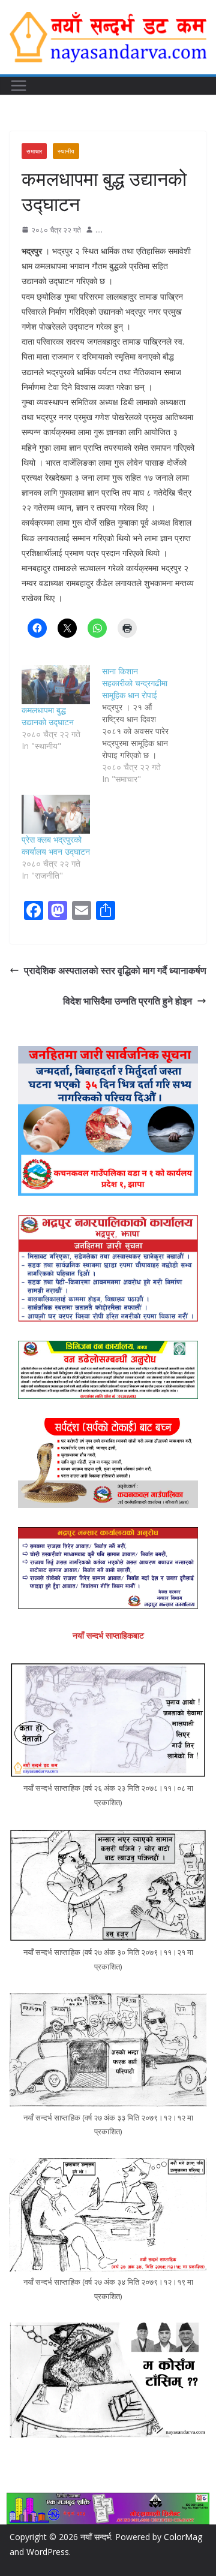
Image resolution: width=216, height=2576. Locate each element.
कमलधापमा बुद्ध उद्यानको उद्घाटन (48, 716)
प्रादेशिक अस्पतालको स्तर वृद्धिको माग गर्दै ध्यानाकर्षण (115, 970)
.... (99, 230)
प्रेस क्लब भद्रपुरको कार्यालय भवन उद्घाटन (56, 845)
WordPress (48, 2552)
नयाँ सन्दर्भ (96, 2537)
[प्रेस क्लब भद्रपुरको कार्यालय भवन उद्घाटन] (56, 814)
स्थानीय (66, 151)
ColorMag (183, 2537)
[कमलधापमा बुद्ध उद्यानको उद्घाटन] (56, 685)
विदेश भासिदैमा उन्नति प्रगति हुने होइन (127, 1001)
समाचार (34, 151)
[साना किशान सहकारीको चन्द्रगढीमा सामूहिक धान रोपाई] (142, 725)
